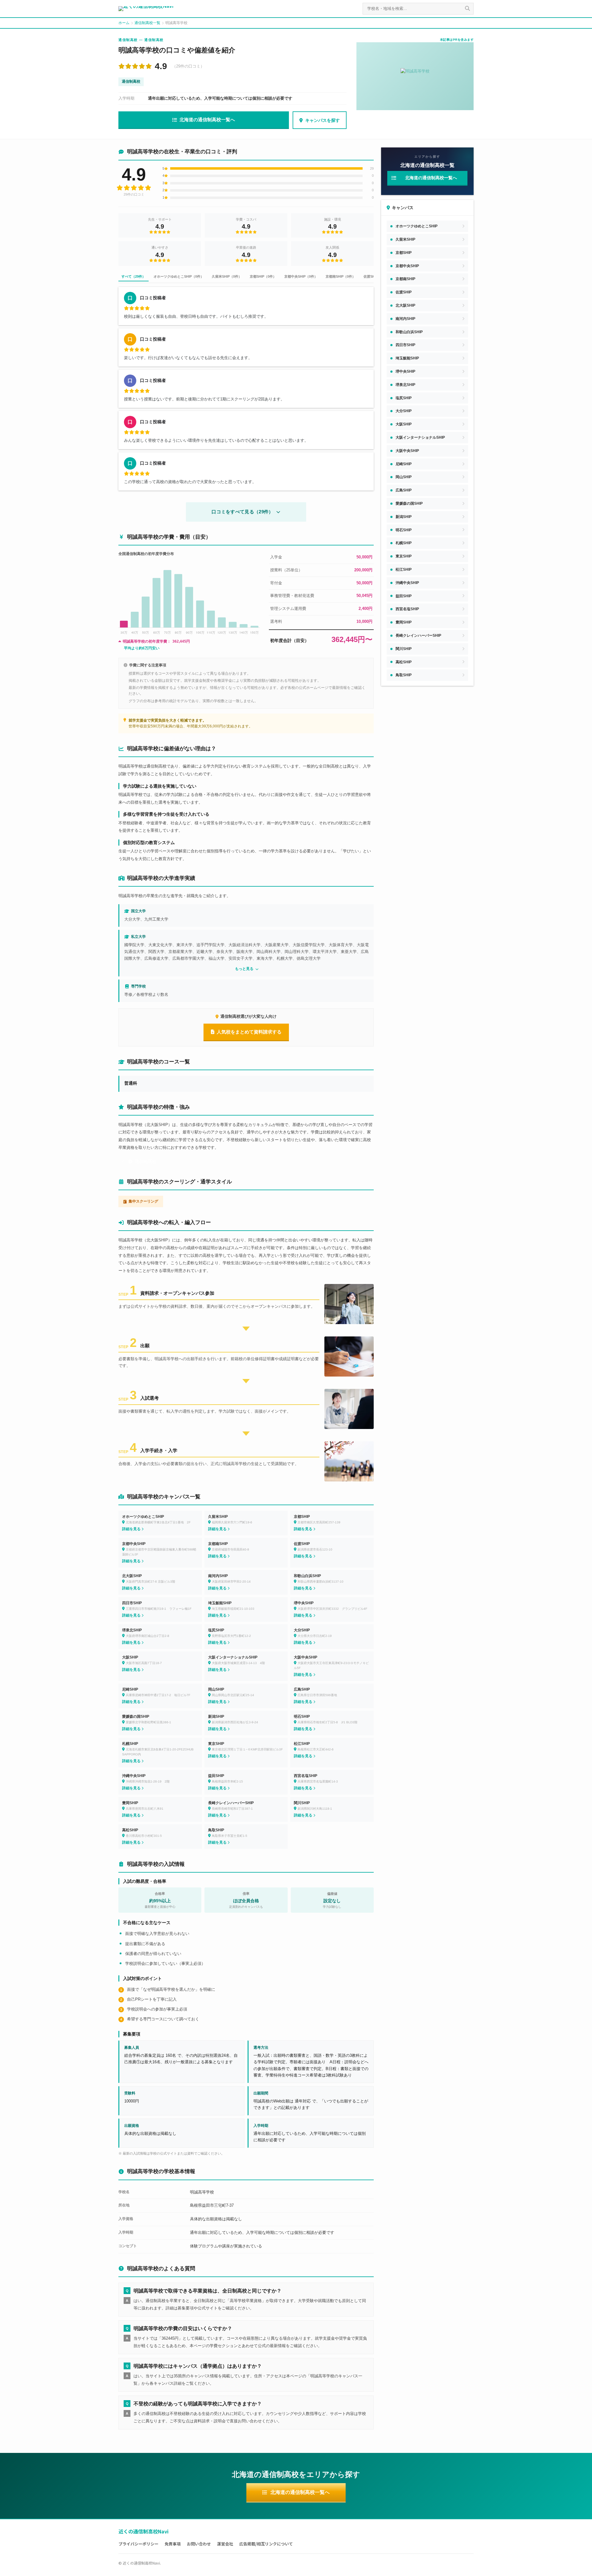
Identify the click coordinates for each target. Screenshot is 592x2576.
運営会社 (225, 2544)
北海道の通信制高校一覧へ (207, 120)
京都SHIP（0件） (263, 276)
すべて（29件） (134, 276)
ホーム (124, 23)
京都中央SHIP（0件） (301, 276)
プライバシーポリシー (138, 2544)
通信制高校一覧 (147, 23)
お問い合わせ (199, 2544)
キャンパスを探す (323, 120)
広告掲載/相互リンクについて (266, 2544)
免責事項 (173, 2544)
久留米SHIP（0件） (227, 276)
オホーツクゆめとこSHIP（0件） (179, 276)
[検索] (467, 9)
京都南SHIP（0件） (341, 276)
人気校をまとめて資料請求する (249, 1032)
